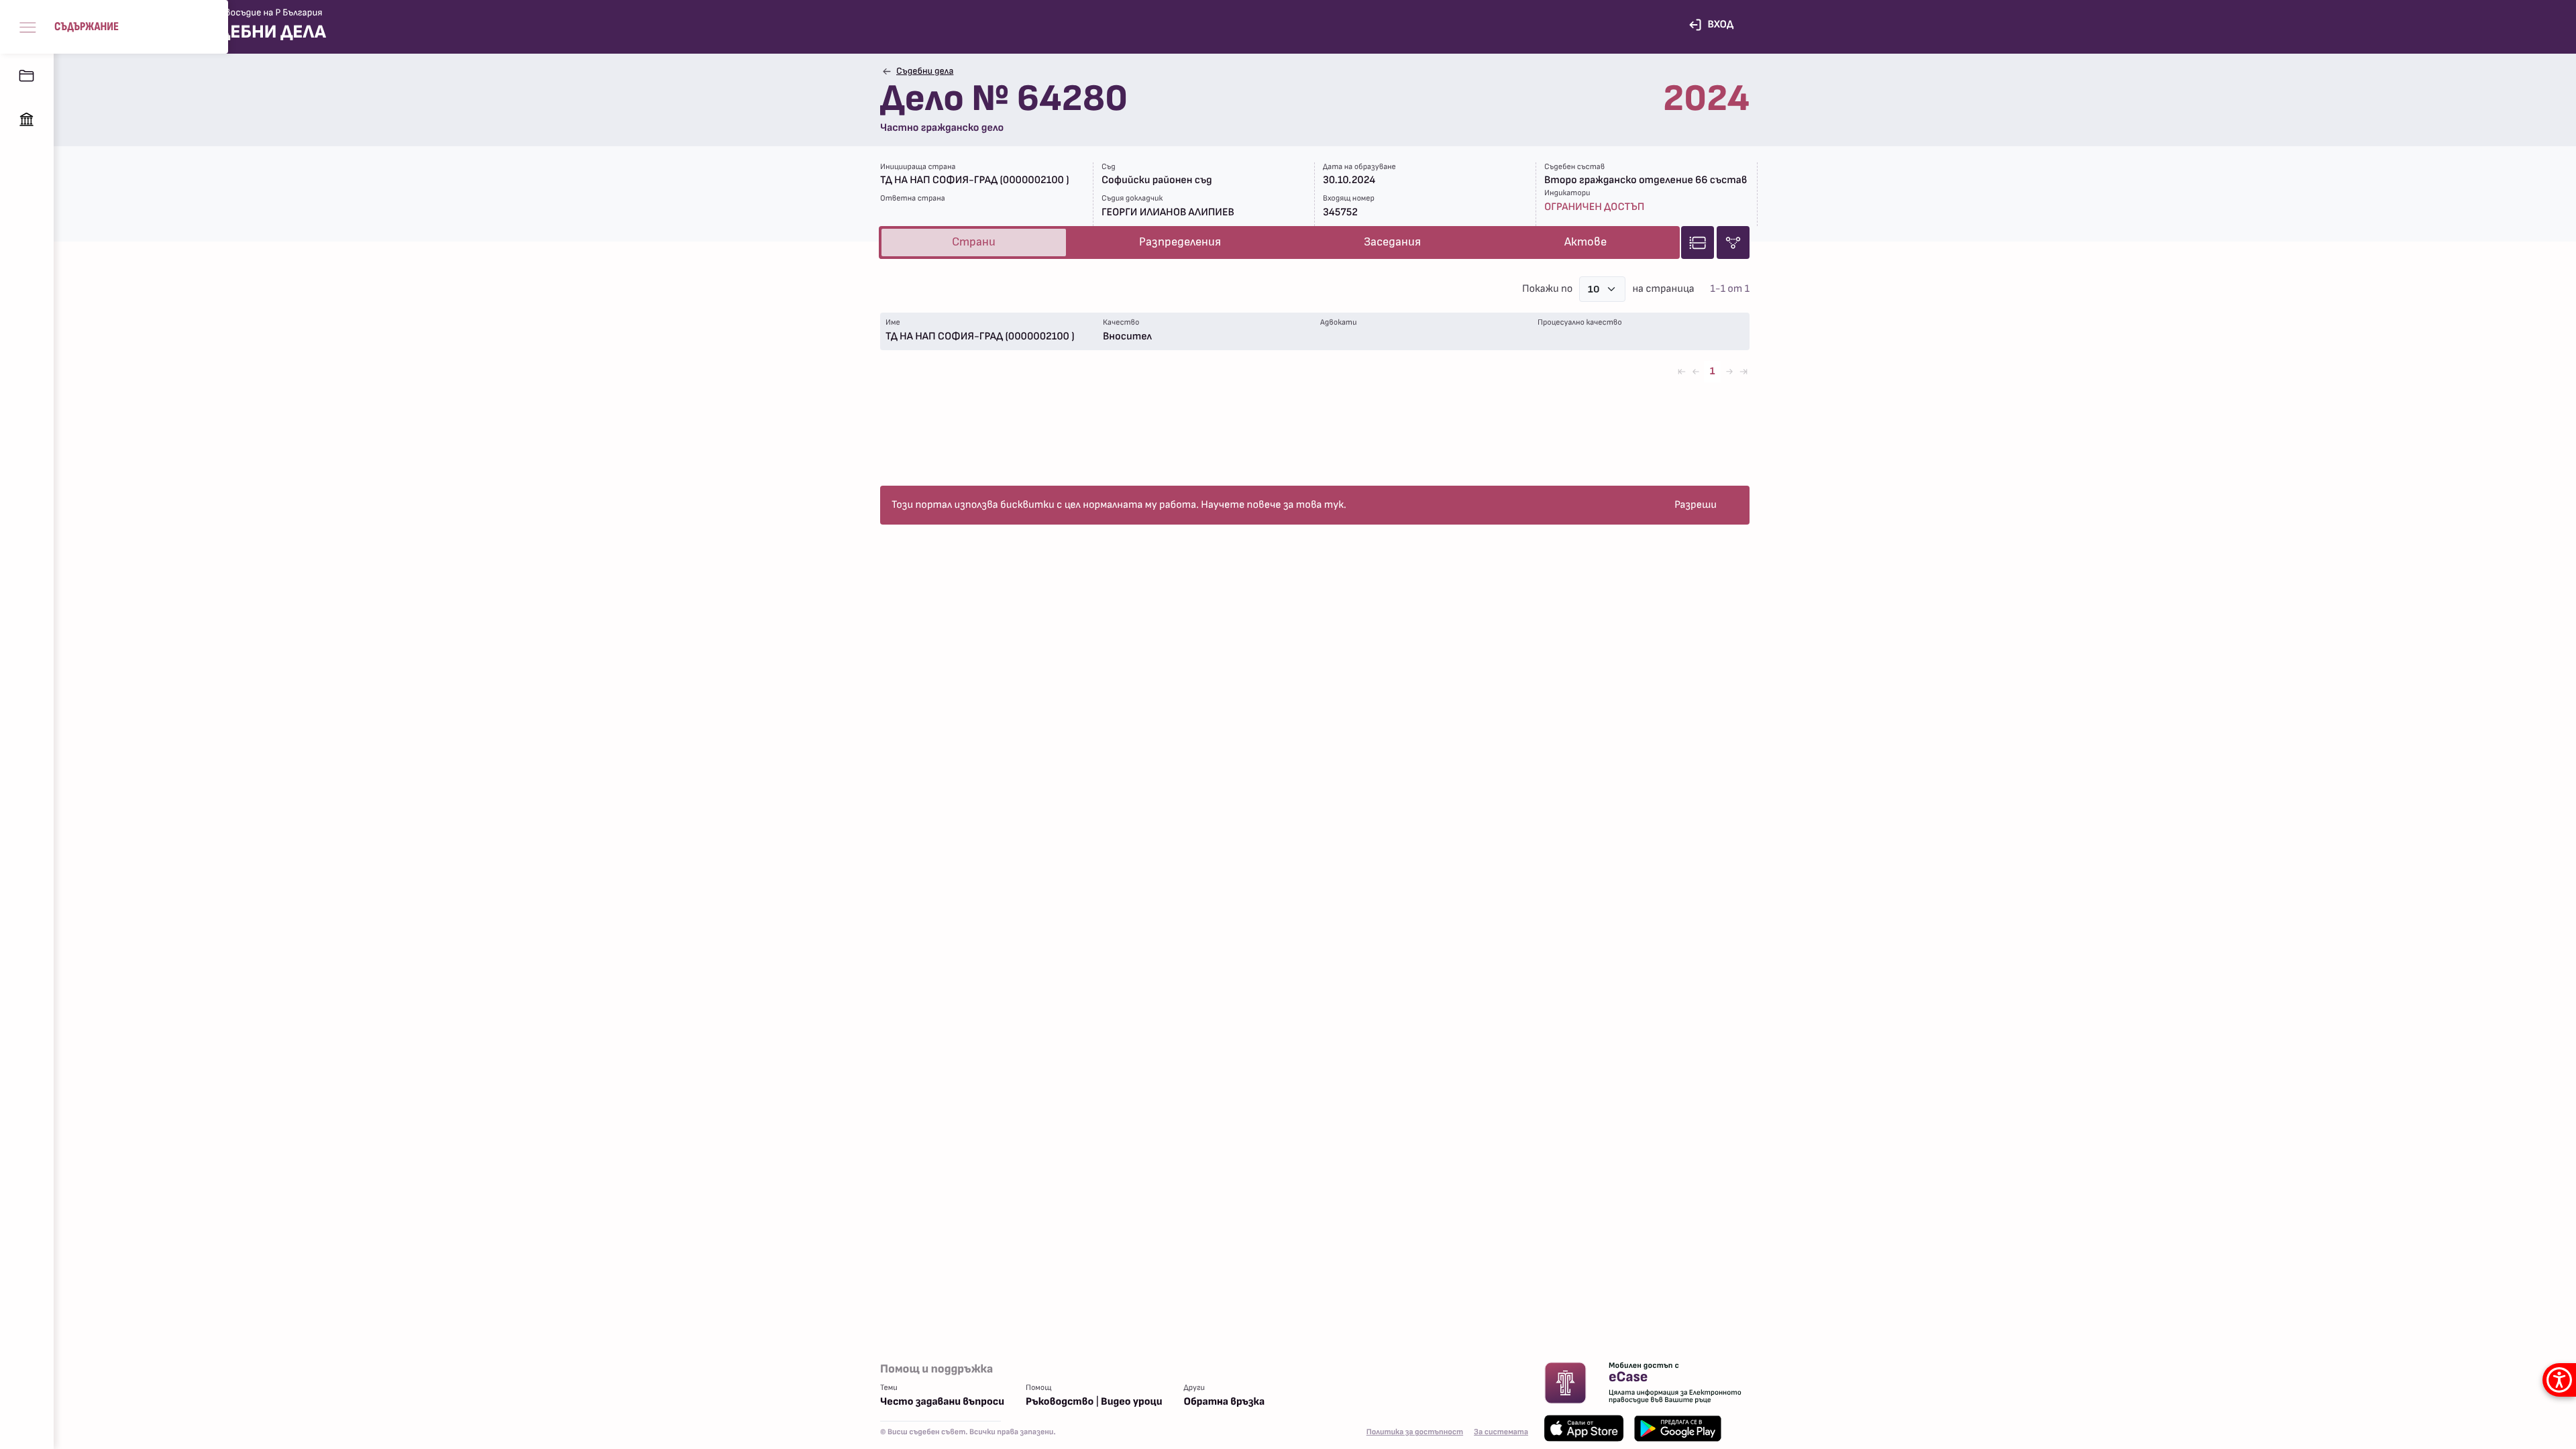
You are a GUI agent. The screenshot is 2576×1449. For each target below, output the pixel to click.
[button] (114, 27)
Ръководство (1060, 1402)
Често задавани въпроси (942, 1402)
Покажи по (1547, 289)
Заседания (1392, 242)
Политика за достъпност (1415, 1432)
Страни (974, 242)
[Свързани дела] (1733, 243)
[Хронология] (1698, 243)
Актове (1586, 242)
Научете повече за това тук (1272, 505)
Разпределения (1180, 242)
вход (1720, 25)
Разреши (1696, 505)
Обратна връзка (1225, 1402)
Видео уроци (1131, 1402)
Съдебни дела (925, 71)
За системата (1501, 1432)
